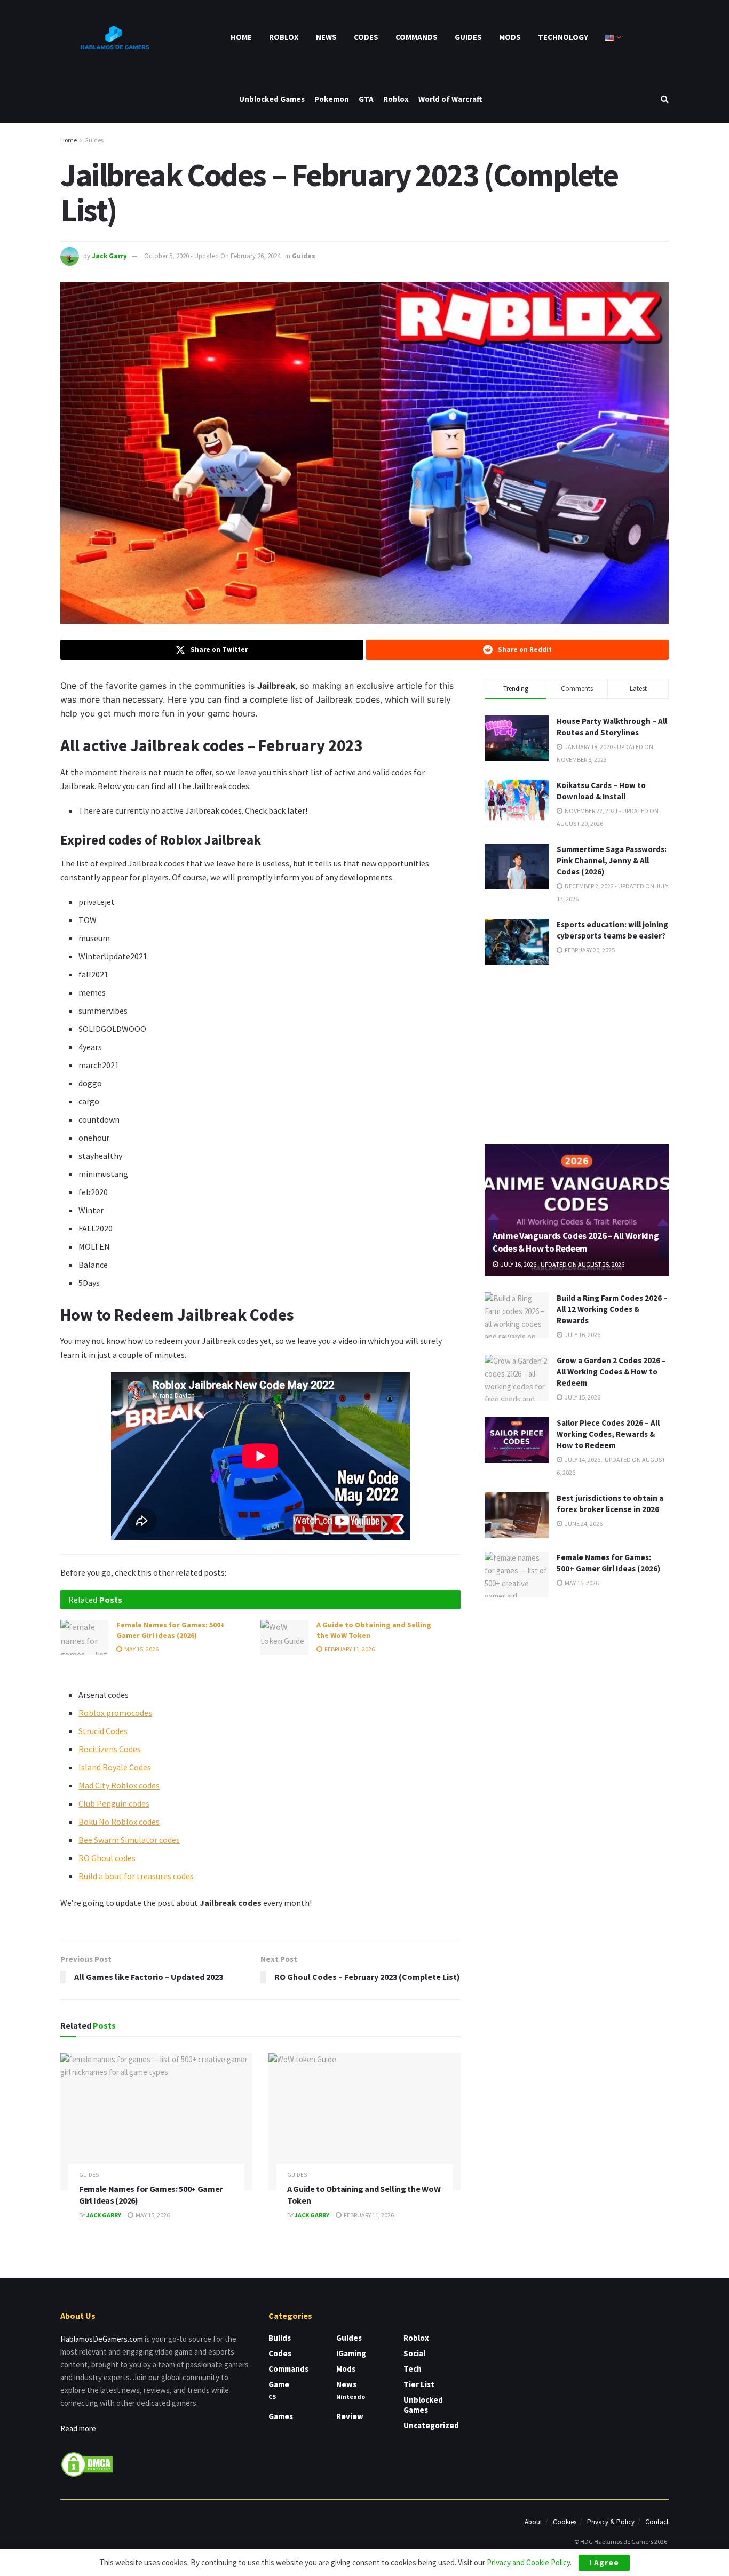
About (533, 2522)
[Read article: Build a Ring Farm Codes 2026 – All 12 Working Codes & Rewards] (517, 1315)
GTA (366, 99)
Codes (366, 37)
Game (279, 2384)
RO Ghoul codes (107, 1858)
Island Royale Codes (115, 1767)
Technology (563, 37)
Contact (657, 2522)
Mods (510, 37)
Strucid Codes (103, 1731)
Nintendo (351, 2396)
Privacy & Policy (611, 2522)
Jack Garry (109, 256)
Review (350, 2416)
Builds (280, 2338)
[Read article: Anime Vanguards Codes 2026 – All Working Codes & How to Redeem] (577, 1210)
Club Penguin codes (114, 1803)
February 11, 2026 (349, 1649)
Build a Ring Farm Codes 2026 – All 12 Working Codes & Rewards (612, 1309)
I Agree (604, 2562)
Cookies (565, 2522)
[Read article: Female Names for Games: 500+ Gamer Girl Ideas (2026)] (84, 1637)
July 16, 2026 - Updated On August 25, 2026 (562, 1264)
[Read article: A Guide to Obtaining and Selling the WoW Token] (284, 1637)
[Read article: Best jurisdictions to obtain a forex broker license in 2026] (517, 1515)
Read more (78, 2428)
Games (281, 2416)
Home (241, 37)
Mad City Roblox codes (119, 1785)
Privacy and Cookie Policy (528, 2562)
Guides (468, 37)
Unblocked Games (272, 99)
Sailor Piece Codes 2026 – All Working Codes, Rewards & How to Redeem (608, 1434)
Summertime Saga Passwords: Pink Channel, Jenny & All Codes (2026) (612, 860)
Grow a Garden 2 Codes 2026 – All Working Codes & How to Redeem (611, 1372)
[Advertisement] (577, 1053)
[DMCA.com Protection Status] (87, 2463)
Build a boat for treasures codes (136, 1876)
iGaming (351, 2353)
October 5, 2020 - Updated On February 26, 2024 (212, 256)
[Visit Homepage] (114, 37)
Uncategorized (431, 2425)
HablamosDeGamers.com (102, 2339)
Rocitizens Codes (110, 1749)
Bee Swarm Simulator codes (129, 1840)
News (326, 37)
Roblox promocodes (115, 1713)
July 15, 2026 (582, 1397)
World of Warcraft (450, 99)
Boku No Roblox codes (119, 1822)
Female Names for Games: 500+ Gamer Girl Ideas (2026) (171, 1630)
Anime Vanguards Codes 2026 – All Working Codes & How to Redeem (576, 1242)
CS (272, 2396)
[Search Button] (665, 99)
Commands (417, 37)
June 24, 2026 (583, 1524)
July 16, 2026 (582, 1335)
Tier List (419, 2384)
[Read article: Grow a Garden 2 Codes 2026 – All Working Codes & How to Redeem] (517, 1378)
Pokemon (332, 99)
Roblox (284, 37)
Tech (413, 2369)
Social (414, 2353)
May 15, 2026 (141, 1649)
